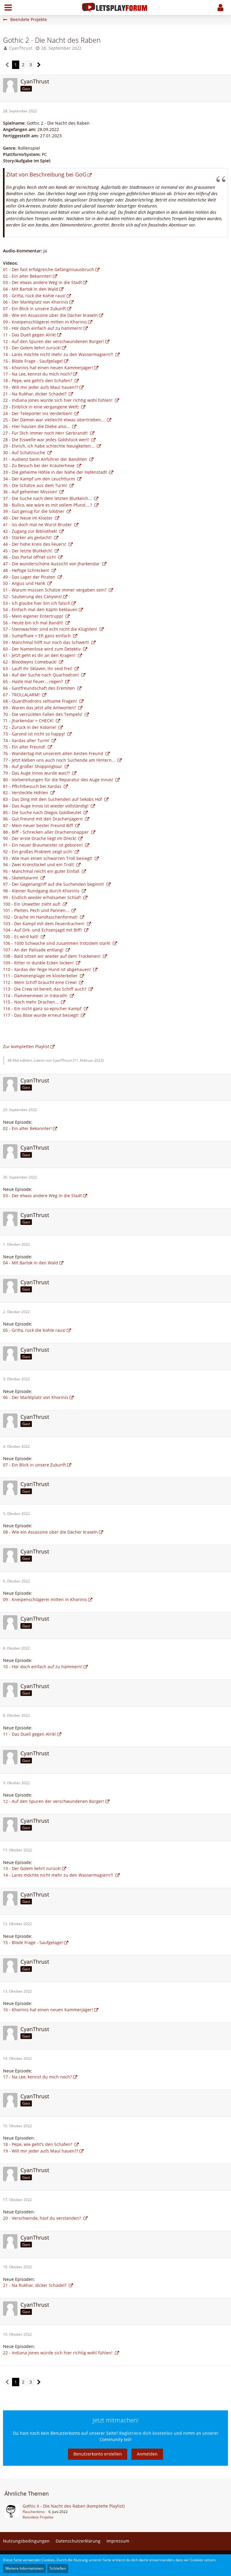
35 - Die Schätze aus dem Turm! (36, 485)
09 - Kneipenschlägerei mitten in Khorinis (45, 322)
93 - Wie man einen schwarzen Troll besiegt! (48, 858)
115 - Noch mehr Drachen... (31, 1002)
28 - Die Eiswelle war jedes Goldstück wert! (47, 440)
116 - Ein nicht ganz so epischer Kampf (43, 1009)
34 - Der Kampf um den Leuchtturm (40, 479)
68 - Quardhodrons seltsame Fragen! (41, 701)
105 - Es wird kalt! (21, 937)
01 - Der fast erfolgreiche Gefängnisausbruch (49, 269)
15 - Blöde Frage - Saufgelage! (33, 361)
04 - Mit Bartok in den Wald (31, 289)
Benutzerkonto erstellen (98, 2454)
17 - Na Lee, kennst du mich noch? (37, 374)
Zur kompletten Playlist (26, 1046)
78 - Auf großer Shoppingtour (33, 766)
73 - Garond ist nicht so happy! (35, 734)
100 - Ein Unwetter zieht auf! (32, 904)
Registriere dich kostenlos (146, 2433)
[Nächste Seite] (39, 65)
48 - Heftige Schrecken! (27, 570)
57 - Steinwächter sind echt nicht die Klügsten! (51, 629)
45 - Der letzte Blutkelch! (28, 551)
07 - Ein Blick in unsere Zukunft (34, 309)
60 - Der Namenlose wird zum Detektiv (42, 649)
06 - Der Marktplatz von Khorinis (36, 302)
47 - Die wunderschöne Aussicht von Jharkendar (52, 564)
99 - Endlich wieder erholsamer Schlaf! (43, 897)
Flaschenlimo (34, 2512)
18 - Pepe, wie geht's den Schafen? (38, 381)
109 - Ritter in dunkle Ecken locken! (39, 963)
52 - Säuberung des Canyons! (32, 596)
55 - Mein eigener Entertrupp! (34, 616)
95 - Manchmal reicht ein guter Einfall (42, 871)
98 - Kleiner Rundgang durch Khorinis (42, 891)
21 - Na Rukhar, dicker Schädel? (35, 394)
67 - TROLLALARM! (22, 695)
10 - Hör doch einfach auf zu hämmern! (43, 328)
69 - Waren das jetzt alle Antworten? (40, 708)
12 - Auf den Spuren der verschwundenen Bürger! (54, 341)
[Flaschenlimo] (12, 2512)
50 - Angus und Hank (25, 583)
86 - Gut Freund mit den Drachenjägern (43, 819)
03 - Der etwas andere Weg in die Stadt (42, 282)
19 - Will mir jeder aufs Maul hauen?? (41, 387)
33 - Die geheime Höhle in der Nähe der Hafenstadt (55, 472)
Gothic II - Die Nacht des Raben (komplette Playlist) (74, 2506)
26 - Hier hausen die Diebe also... (37, 426)
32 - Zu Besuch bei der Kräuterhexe (39, 465)
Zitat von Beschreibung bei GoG (46, 174)
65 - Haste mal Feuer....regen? (34, 681)
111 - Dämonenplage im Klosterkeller (41, 976)
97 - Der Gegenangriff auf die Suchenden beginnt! (54, 884)
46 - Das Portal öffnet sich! (30, 557)
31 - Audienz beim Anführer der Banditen (46, 459)
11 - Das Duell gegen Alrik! (29, 335)
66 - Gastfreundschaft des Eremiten (40, 688)
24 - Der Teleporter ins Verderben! (38, 413)
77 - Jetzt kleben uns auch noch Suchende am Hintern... (60, 760)
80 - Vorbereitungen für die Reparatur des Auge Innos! (59, 780)
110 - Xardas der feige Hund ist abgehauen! (48, 969)
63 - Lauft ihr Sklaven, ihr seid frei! (38, 668)
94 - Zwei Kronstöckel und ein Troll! (39, 865)
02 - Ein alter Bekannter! (27, 276)
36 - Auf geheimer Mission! (31, 492)
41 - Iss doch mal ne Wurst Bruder (38, 525)
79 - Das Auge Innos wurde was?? (37, 773)
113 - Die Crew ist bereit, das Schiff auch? (45, 989)
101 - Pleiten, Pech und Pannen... (37, 910)
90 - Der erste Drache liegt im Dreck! (40, 838)
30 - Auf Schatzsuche (25, 453)
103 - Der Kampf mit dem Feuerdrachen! (44, 924)
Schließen (58, 2568)
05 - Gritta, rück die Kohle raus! (34, 296)
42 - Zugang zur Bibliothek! (31, 531)
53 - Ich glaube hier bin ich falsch (37, 603)
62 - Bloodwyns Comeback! (30, 662)
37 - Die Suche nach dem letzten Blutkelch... (48, 498)
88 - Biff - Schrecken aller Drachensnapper (46, 832)
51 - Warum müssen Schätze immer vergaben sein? (55, 590)
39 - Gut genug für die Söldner (34, 511)
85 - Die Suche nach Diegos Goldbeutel (43, 812)
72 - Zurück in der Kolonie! (30, 727)
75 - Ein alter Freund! (25, 747)
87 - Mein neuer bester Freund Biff (39, 825)
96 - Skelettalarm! (21, 878)
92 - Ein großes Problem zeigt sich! (38, 852)
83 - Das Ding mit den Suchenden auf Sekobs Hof (53, 799)
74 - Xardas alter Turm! (27, 740)
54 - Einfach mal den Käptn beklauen (40, 609)
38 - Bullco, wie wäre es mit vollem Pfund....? (48, 505)
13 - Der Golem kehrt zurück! (32, 348)
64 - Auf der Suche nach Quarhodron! (42, 675)
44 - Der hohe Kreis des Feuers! (35, 544)
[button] (8, 8)
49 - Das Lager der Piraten (30, 577)
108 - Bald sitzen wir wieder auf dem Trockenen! (52, 956)
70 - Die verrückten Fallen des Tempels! (43, 714)
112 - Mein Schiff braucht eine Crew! (40, 982)
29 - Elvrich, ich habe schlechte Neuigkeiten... (49, 446)
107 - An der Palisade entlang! (34, 950)
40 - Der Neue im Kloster (28, 518)
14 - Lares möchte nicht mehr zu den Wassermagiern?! (59, 354)
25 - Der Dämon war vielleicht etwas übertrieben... (54, 420)
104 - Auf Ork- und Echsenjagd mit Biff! (43, 930)
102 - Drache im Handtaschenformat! (41, 917)
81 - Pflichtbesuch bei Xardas (33, 786)
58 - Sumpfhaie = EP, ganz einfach (37, 636)
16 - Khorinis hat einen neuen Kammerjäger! (48, 368)
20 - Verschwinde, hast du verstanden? (43, 2218)
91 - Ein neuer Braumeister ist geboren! (43, 845)
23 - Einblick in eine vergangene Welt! (42, 407)
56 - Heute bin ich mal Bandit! (34, 623)
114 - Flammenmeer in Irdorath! (36, 996)
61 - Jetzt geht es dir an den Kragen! (40, 655)
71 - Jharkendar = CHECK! (29, 721)
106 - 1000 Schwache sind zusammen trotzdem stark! (57, 943)
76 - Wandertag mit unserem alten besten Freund (54, 753)
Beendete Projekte (38, 2517)
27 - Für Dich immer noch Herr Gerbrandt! (46, 433)
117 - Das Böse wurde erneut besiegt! (41, 1015)
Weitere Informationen (24, 2568)
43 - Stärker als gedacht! (28, 537)
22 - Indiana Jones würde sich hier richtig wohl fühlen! (58, 400)
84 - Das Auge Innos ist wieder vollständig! (46, 806)
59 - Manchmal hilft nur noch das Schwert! (47, 642)
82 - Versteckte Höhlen (26, 793)
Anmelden (147, 2454)
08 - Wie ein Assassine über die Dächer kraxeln (50, 315)
